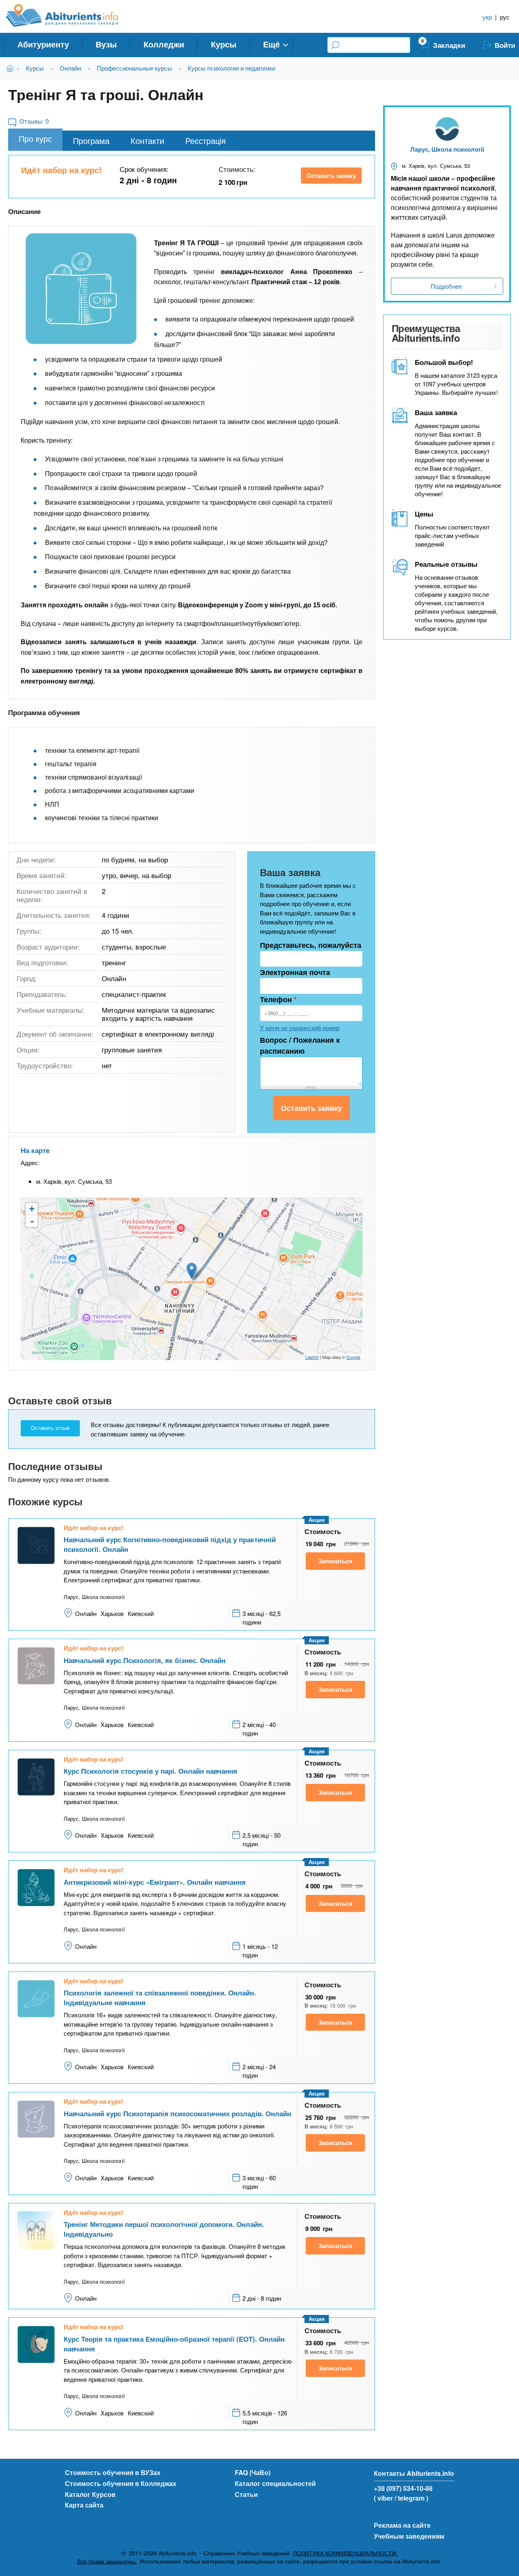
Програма (91, 140)
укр (487, 17)
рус (505, 17)
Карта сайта (84, 2505)
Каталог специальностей (275, 2483)
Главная (12, 68)
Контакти (147, 140)
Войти (505, 45)
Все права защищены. (107, 2561)
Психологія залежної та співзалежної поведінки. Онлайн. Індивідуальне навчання (160, 1997)
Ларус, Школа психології (447, 149)
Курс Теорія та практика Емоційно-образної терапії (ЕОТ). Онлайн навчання (174, 2344)
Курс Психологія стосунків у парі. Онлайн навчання (150, 1771)
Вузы (106, 44)
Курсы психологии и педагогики (232, 68)
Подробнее (446, 286)
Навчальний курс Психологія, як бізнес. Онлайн (145, 1660)
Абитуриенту (43, 44)
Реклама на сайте (402, 2525)
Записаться (335, 1561)
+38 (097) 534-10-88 (403, 2488)
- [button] (32, 1221)
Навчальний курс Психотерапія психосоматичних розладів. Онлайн (177, 2113)
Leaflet (312, 1357)
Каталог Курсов (90, 2494)
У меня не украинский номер (300, 1028)
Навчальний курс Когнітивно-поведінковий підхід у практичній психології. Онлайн (170, 1544)
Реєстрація (206, 140)
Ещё (271, 44)
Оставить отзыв (50, 1428)
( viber (383, 2498)
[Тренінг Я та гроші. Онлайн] (81, 289)
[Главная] (71, 15)
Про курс (35, 138)
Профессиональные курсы (134, 68)
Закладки (449, 45)
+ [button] (32, 1209)
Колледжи (164, 44)
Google (353, 1357)
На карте (35, 1150)
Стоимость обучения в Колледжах (121, 2483)
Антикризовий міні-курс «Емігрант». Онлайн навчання (155, 1882)
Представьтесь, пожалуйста (311, 945)
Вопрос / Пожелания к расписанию (300, 1045)
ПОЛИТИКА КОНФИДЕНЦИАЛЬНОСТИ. (345, 2553)
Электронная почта (295, 972)
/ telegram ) (411, 2498)
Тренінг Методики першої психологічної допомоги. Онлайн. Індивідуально (164, 2229)
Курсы (224, 44)
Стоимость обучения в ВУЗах (113, 2472)
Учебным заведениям (409, 2536)
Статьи (246, 2494)
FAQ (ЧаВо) (253, 2472)
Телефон (278, 999)
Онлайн (70, 68)
